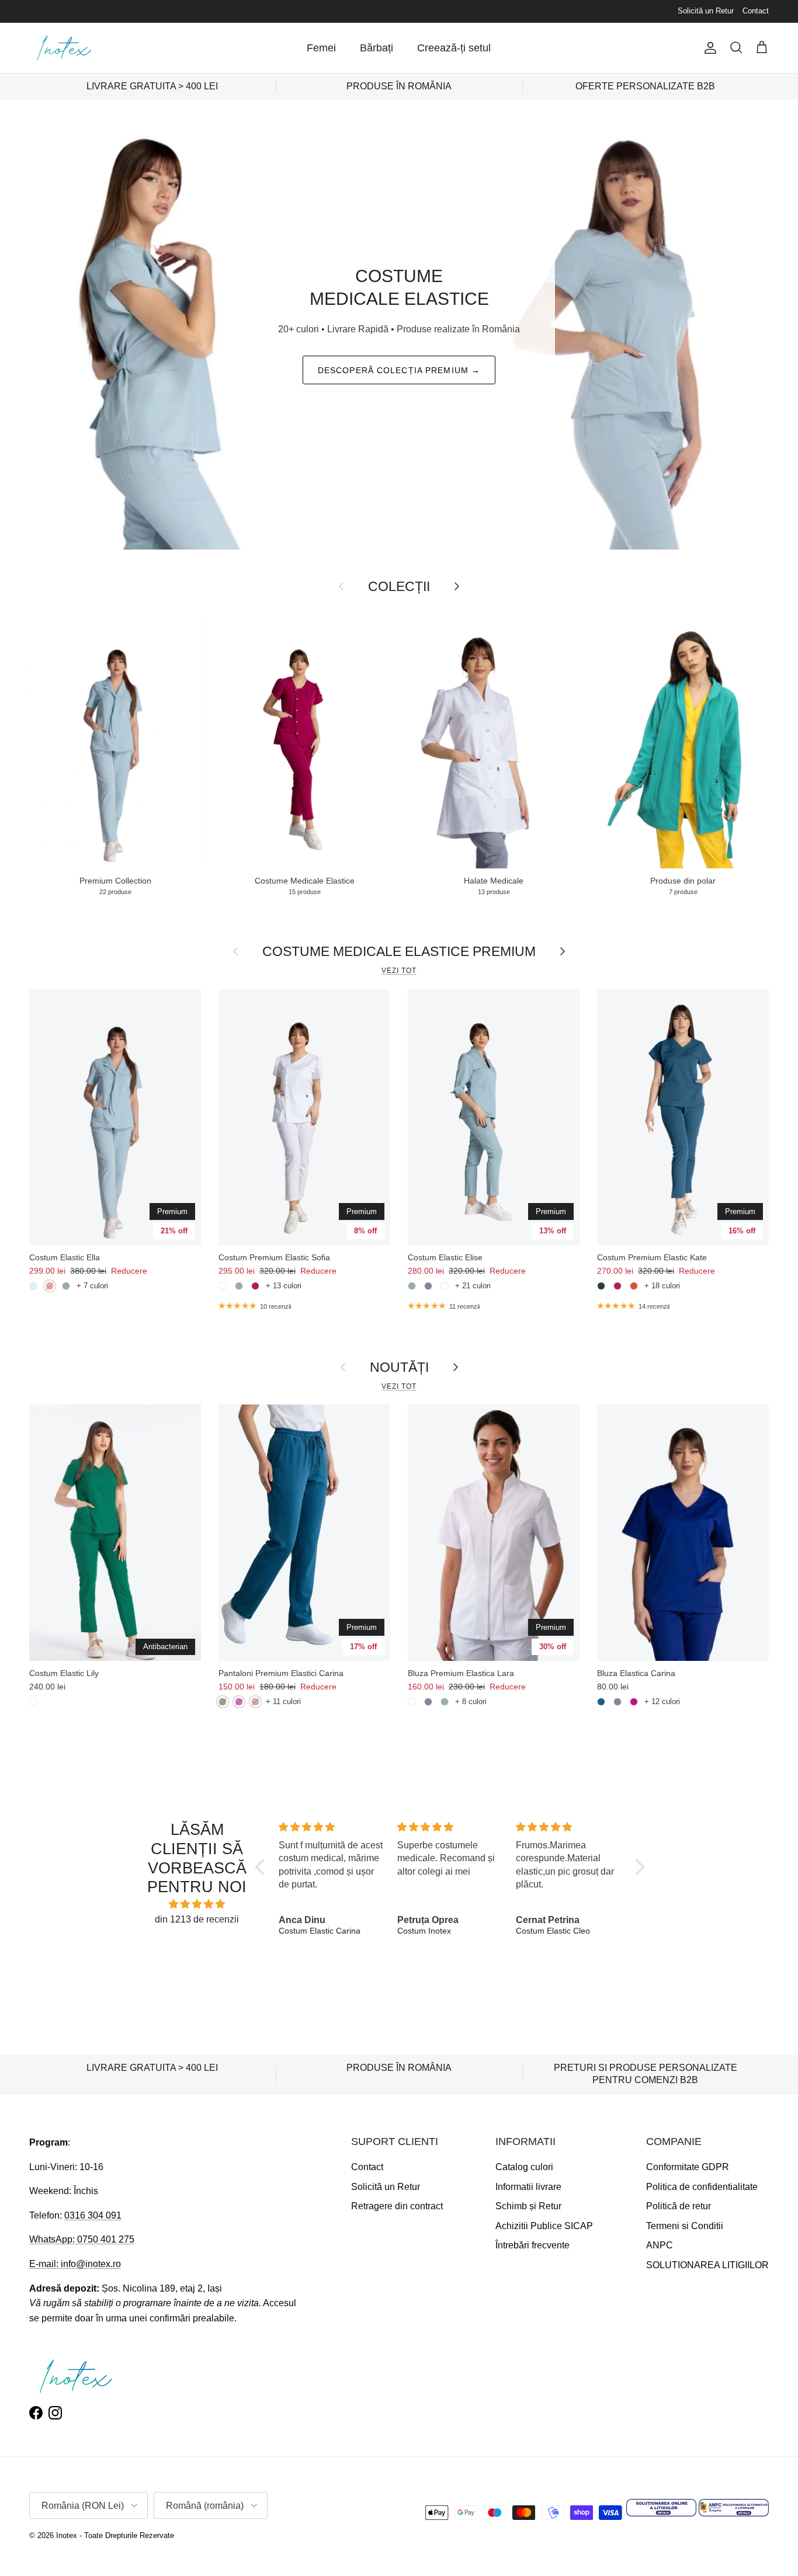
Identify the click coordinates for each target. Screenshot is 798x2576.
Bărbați (377, 48)
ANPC (660, 2245)
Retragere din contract (397, 2206)
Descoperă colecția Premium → (399, 370)
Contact (756, 11)
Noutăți (399, 1367)
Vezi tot (399, 971)
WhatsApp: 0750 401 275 (82, 2239)
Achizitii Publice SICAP (544, 2226)
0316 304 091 (93, 2215)
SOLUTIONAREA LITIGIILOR (707, 2265)
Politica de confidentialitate (702, 2187)
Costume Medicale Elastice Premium (399, 951)
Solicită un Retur (706, 11)
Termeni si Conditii (685, 2226)
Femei (321, 48)
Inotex (67, 2535)
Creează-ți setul (454, 48)
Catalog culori (524, 2167)
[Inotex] (64, 48)
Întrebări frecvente (532, 2245)
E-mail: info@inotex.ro (75, 2264)
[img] (197, 1904)
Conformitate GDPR (688, 2167)
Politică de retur (679, 2206)
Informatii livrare (528, 2187)
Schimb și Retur (528, 2206)
